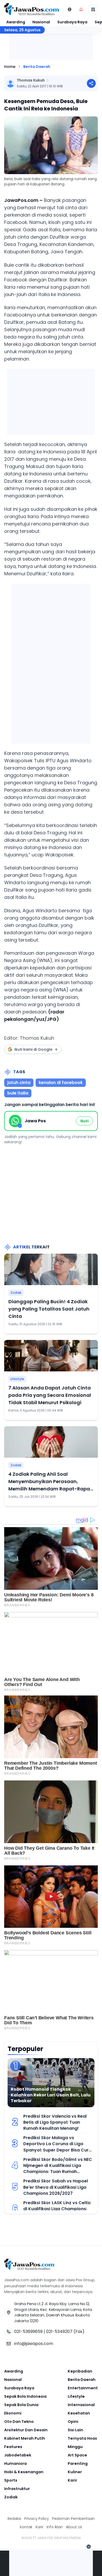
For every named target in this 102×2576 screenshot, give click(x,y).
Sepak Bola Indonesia (25, 2396)
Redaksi (14, 2519)
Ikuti (84, 1121)
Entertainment (83, 2388)
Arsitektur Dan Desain (26, 2430)
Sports (11, 2480)
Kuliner (75, 2472)
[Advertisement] (51, 662)
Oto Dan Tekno (19, 2422)
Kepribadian (80, 2371)
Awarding (16, 22)
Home (10, 67)
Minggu (75, 2447)
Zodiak (16, 1293)
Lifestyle (17, 1379)
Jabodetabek (18, 2455)
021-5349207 (59, 2331)
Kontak (26, 2527)
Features (13, 2447)
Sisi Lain (75, 2430)
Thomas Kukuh (31, 80)
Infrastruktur (17, 2489)
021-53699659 (28, 2331)
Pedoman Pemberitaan (73, 2519)
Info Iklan (55, 2527)
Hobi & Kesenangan (24, 2472)
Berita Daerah (37, 67)
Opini (73, 2422)
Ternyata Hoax (82, 2438)
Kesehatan (79, 2413)
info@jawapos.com (34, 2344)
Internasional (81, 2405)
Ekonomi (13, 2413)
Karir (72, 2480)
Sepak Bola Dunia (21, 2405)
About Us (74, 2527)
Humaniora (15, 2464)
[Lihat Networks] (70, 9)
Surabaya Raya (72, 22)
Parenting (78, 2464)
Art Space (77, 2455)
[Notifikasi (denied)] (81, 9)
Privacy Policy (37, 2519)
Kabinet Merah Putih (25, 2438)
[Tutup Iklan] (89, 2547)
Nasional (41, 22)
